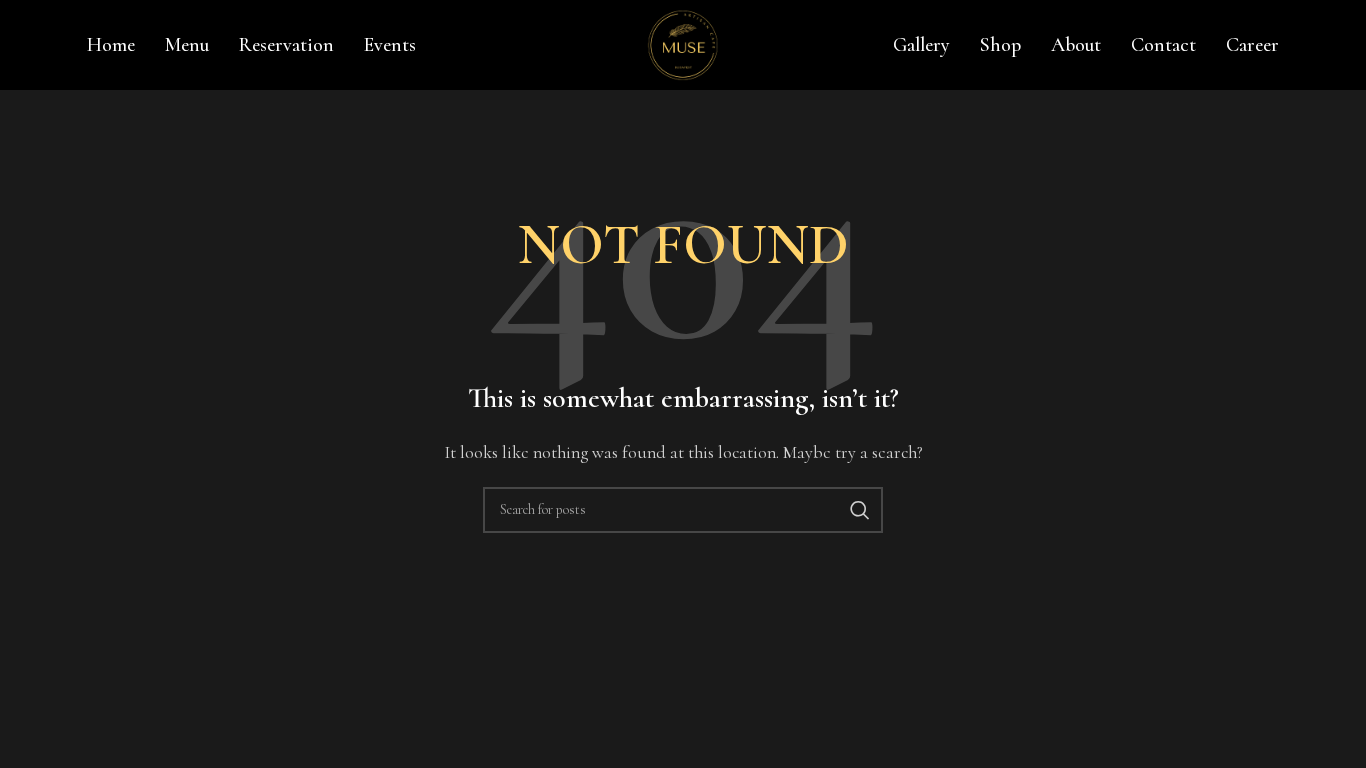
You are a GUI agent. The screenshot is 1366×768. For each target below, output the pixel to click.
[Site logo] (683, 43)
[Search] (860, 510)
